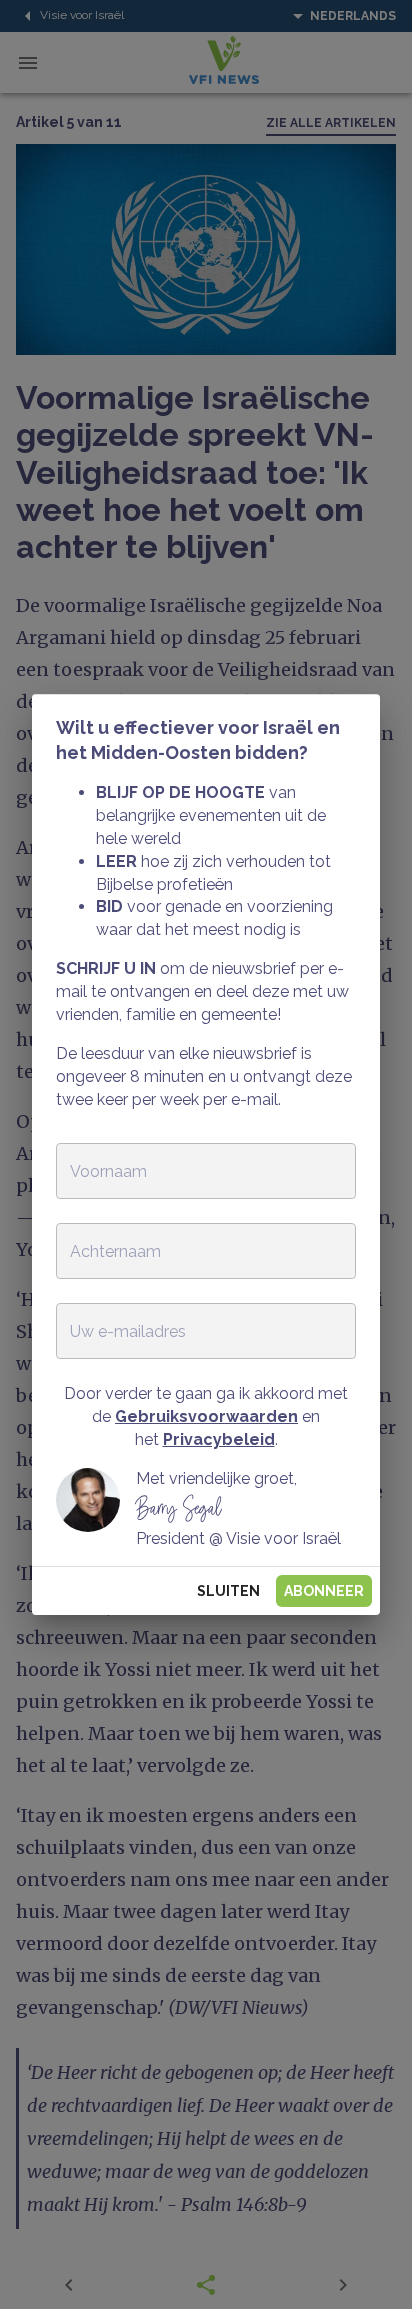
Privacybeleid (219, 1439)
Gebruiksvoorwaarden (206, 1416)
